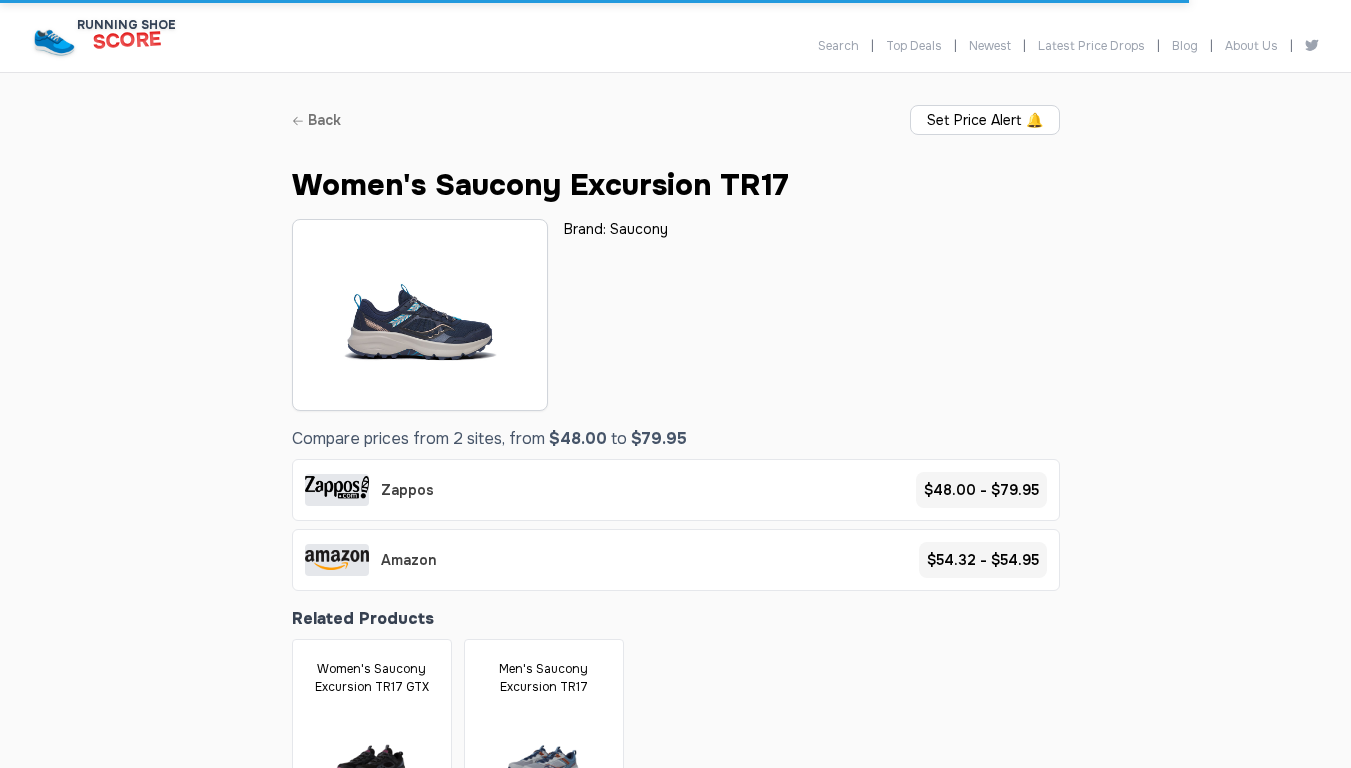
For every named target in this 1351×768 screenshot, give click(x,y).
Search (838, 46)
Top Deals (914, 46)
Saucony (639, 229)
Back (322, 120)
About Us (1251, 46)
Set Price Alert (985, 120)
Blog (1185, 46)
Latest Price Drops (1091, 46)
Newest (990, 46)
